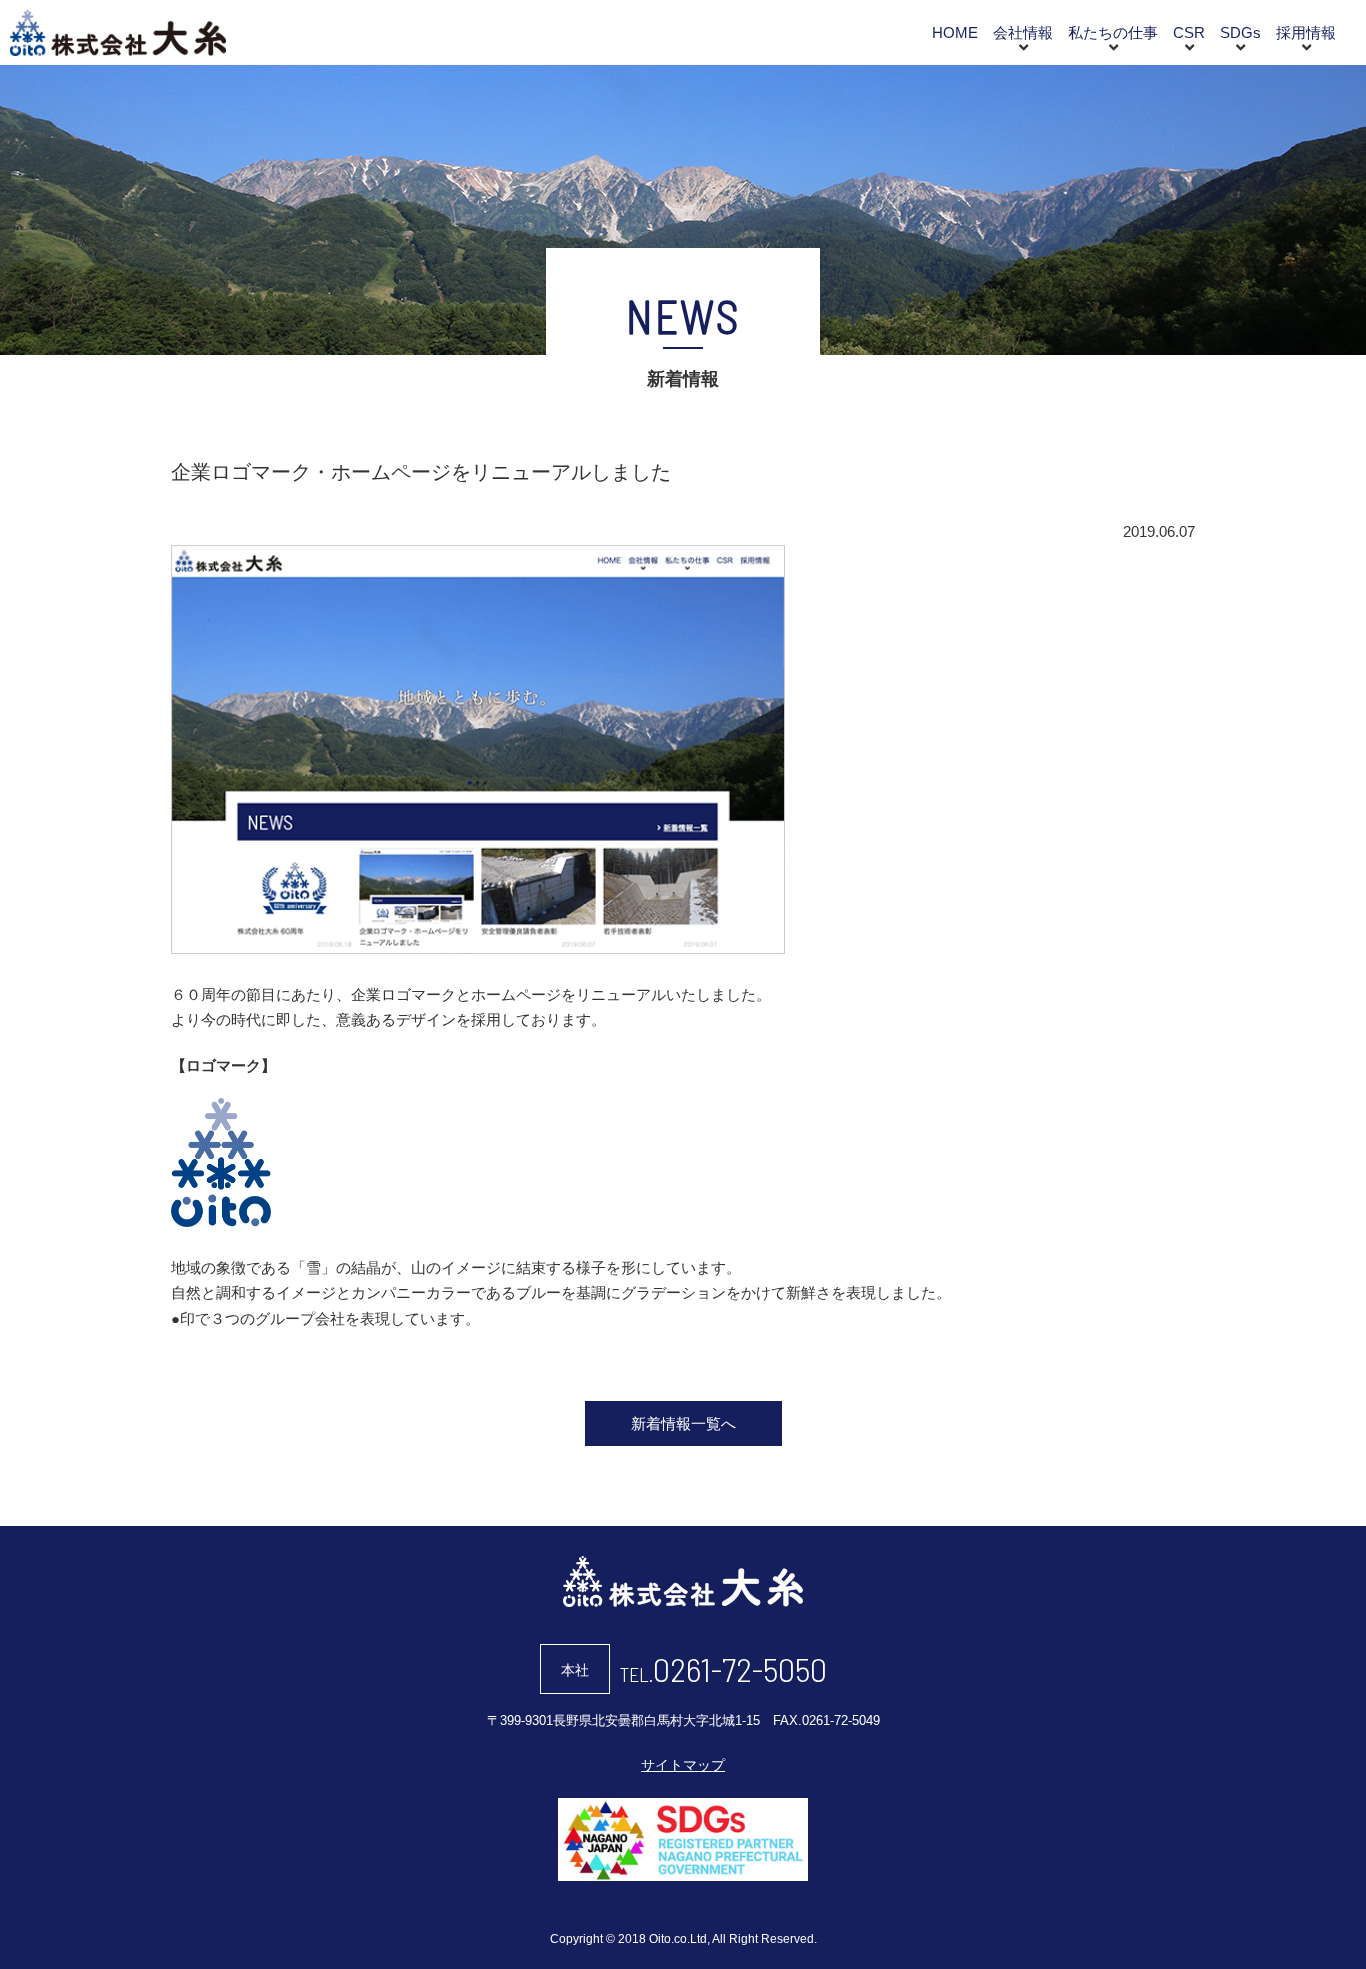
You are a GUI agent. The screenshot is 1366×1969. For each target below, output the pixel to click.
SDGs (1240, 32)
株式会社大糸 (118, 33)
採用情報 (1306, 32)
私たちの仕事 (1113, 32)
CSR (1189, 32)
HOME (955, 32)
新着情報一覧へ (683, 1423)
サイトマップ (683, 1765)
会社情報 (1023, 32)
